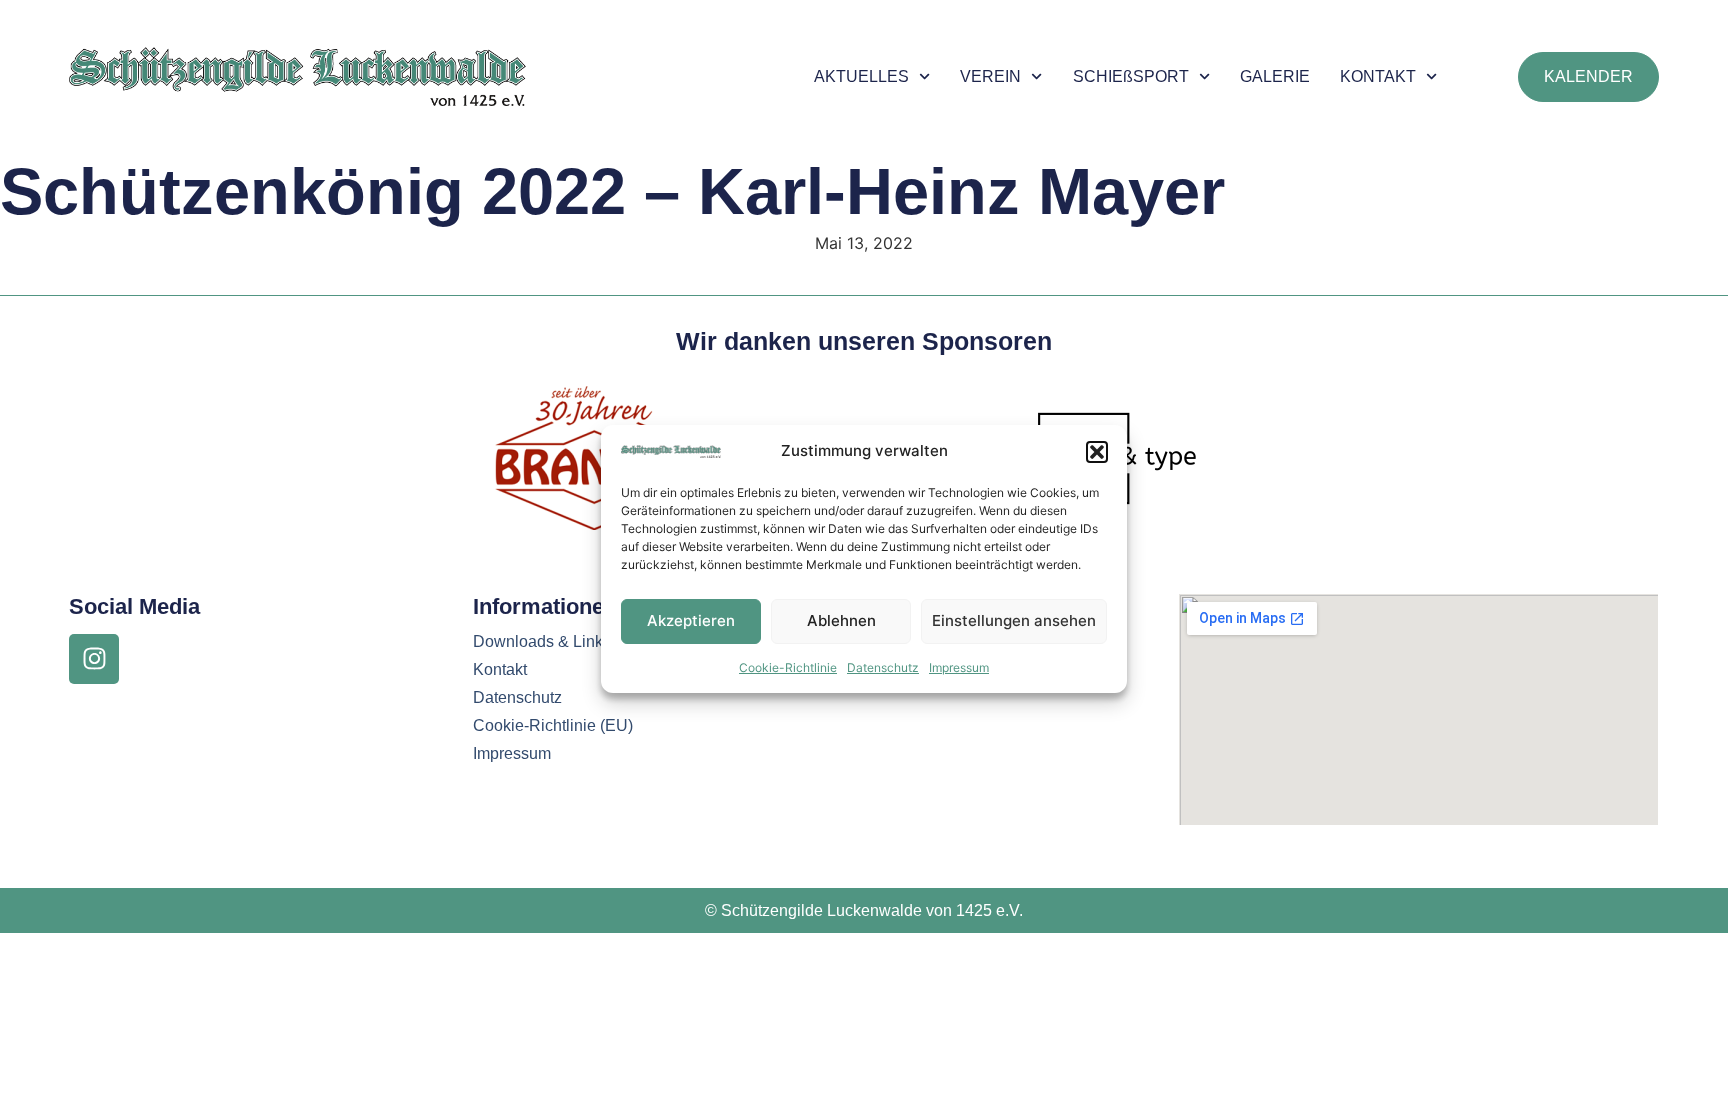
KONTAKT (1378, 76)
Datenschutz (883, 667)
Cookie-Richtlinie (788, 667)
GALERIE (1275, 76)
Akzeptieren (691, 620)
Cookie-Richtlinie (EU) (553, 725)
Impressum (959, 667)
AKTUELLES (861, 76)
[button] (1097, 452)
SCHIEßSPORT (1131, 76)
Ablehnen (841, 620)
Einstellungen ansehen (1014, 620)
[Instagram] (94, 659)
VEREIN (990, 76)
